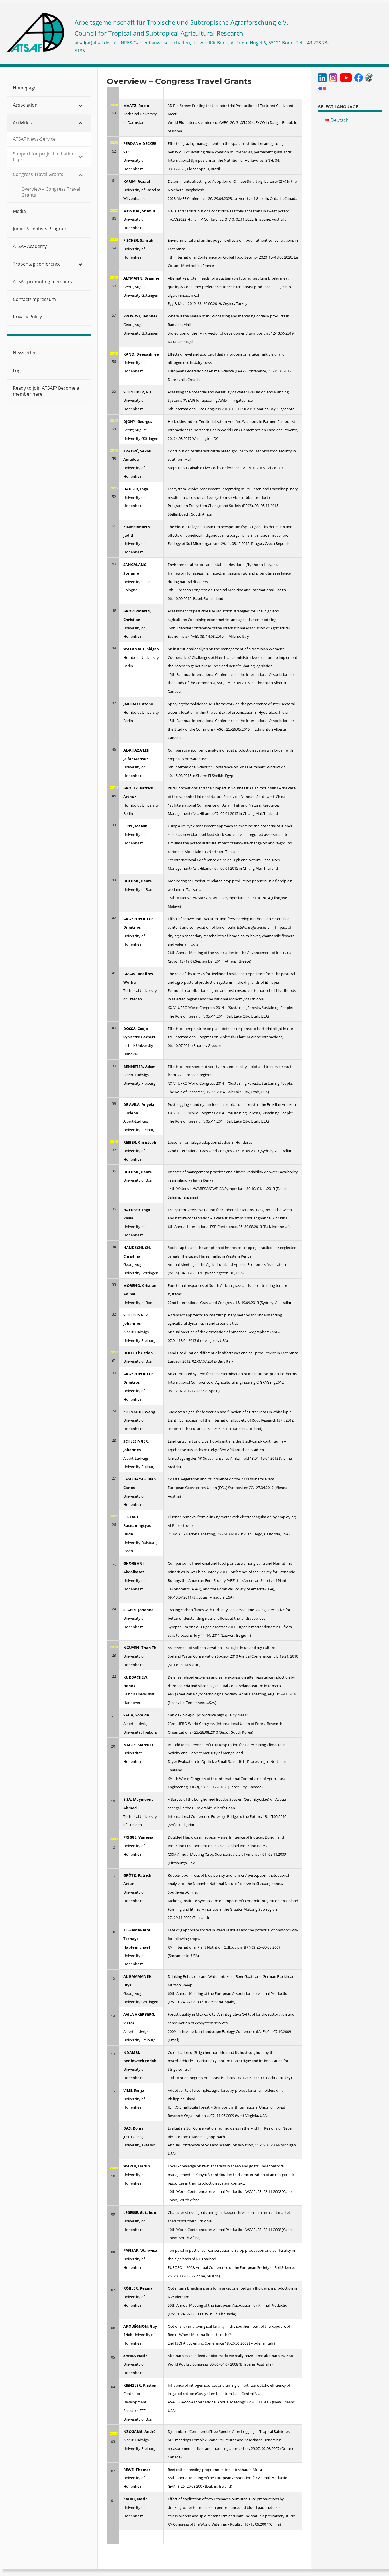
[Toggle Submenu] (81, 105)
